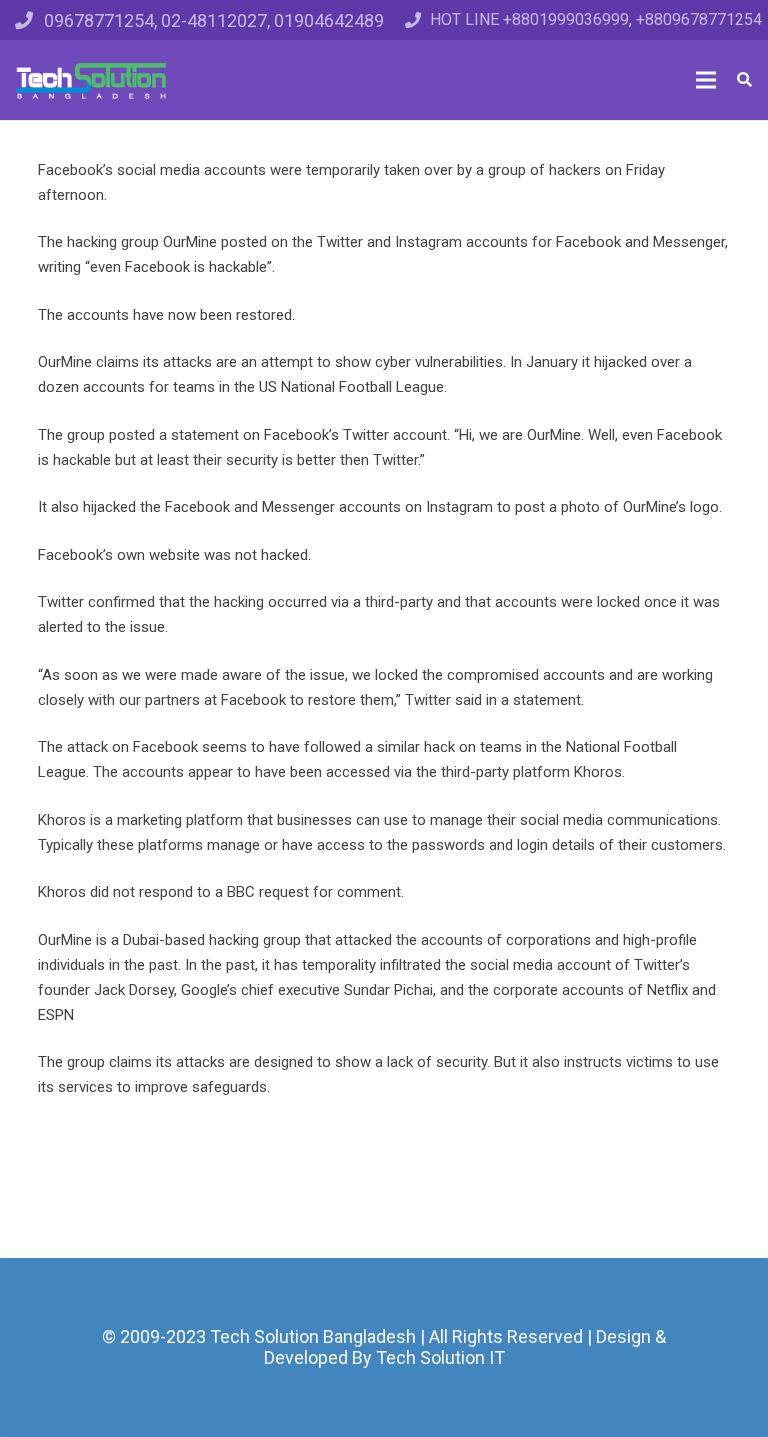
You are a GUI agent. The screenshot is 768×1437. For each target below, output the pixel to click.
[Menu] (706, 80)
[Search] (744, 80)
